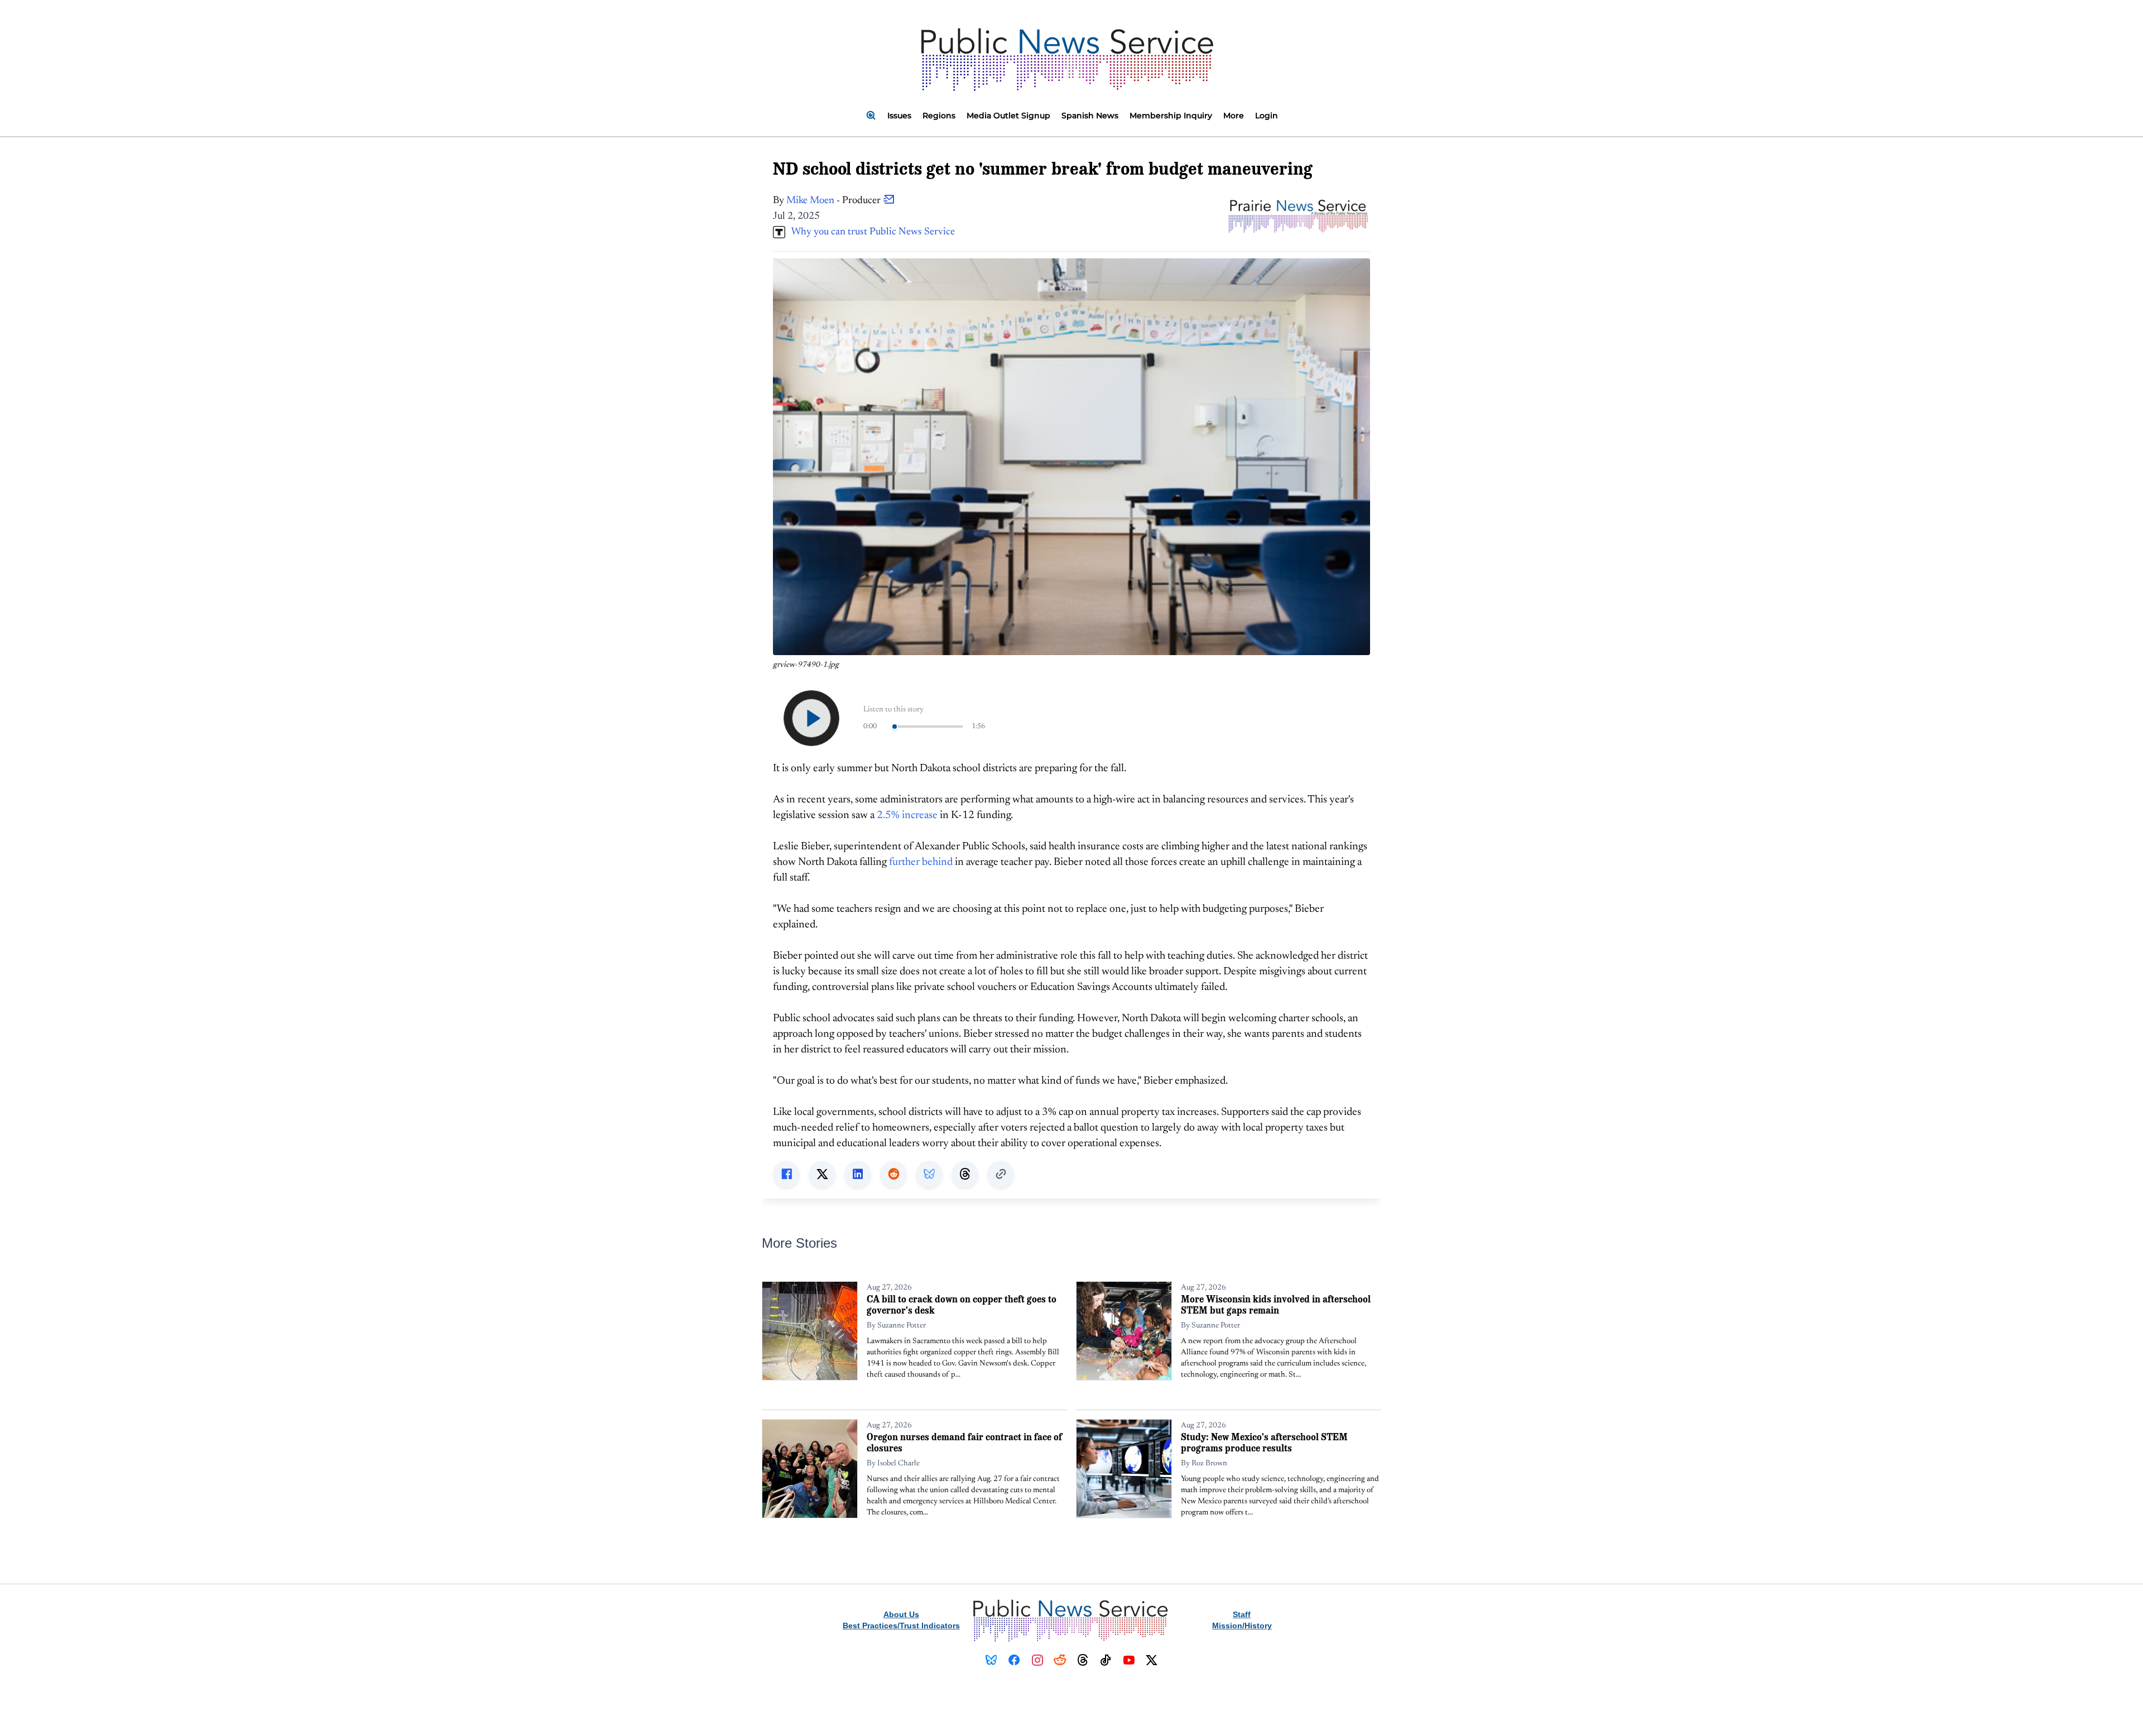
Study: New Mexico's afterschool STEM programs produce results (1264, 1442)
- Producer (835, 201)
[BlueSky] (991, 1660)
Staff (1242, 1614)
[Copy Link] (1001, 1174)
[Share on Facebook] (786, 1174)
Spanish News (1090, 116)
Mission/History (1242, 1626)
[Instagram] (1037, 1660)
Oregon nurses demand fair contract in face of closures (964, 1442)
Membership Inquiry (1171, 116)
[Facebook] (1014, 1660)
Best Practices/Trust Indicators (901, 1626)
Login (1267, 116)
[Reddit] (1060, 1660)
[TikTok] (1106, 1660)
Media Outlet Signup (1008, 116)
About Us (901, 1614)
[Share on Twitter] (822, 1174)
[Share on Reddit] (893, 1174)
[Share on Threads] (965, 1174)
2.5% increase (907, 816)
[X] (1152, 1660)
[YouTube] (1129, 1660)
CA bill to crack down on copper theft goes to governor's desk (962, 1304)
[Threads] (1083, 1660)
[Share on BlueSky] (929, 1174)
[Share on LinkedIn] (858, 1174)
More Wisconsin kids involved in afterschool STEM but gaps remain (1276, 1304)
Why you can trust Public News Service (870, 232)
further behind (921, 862)
